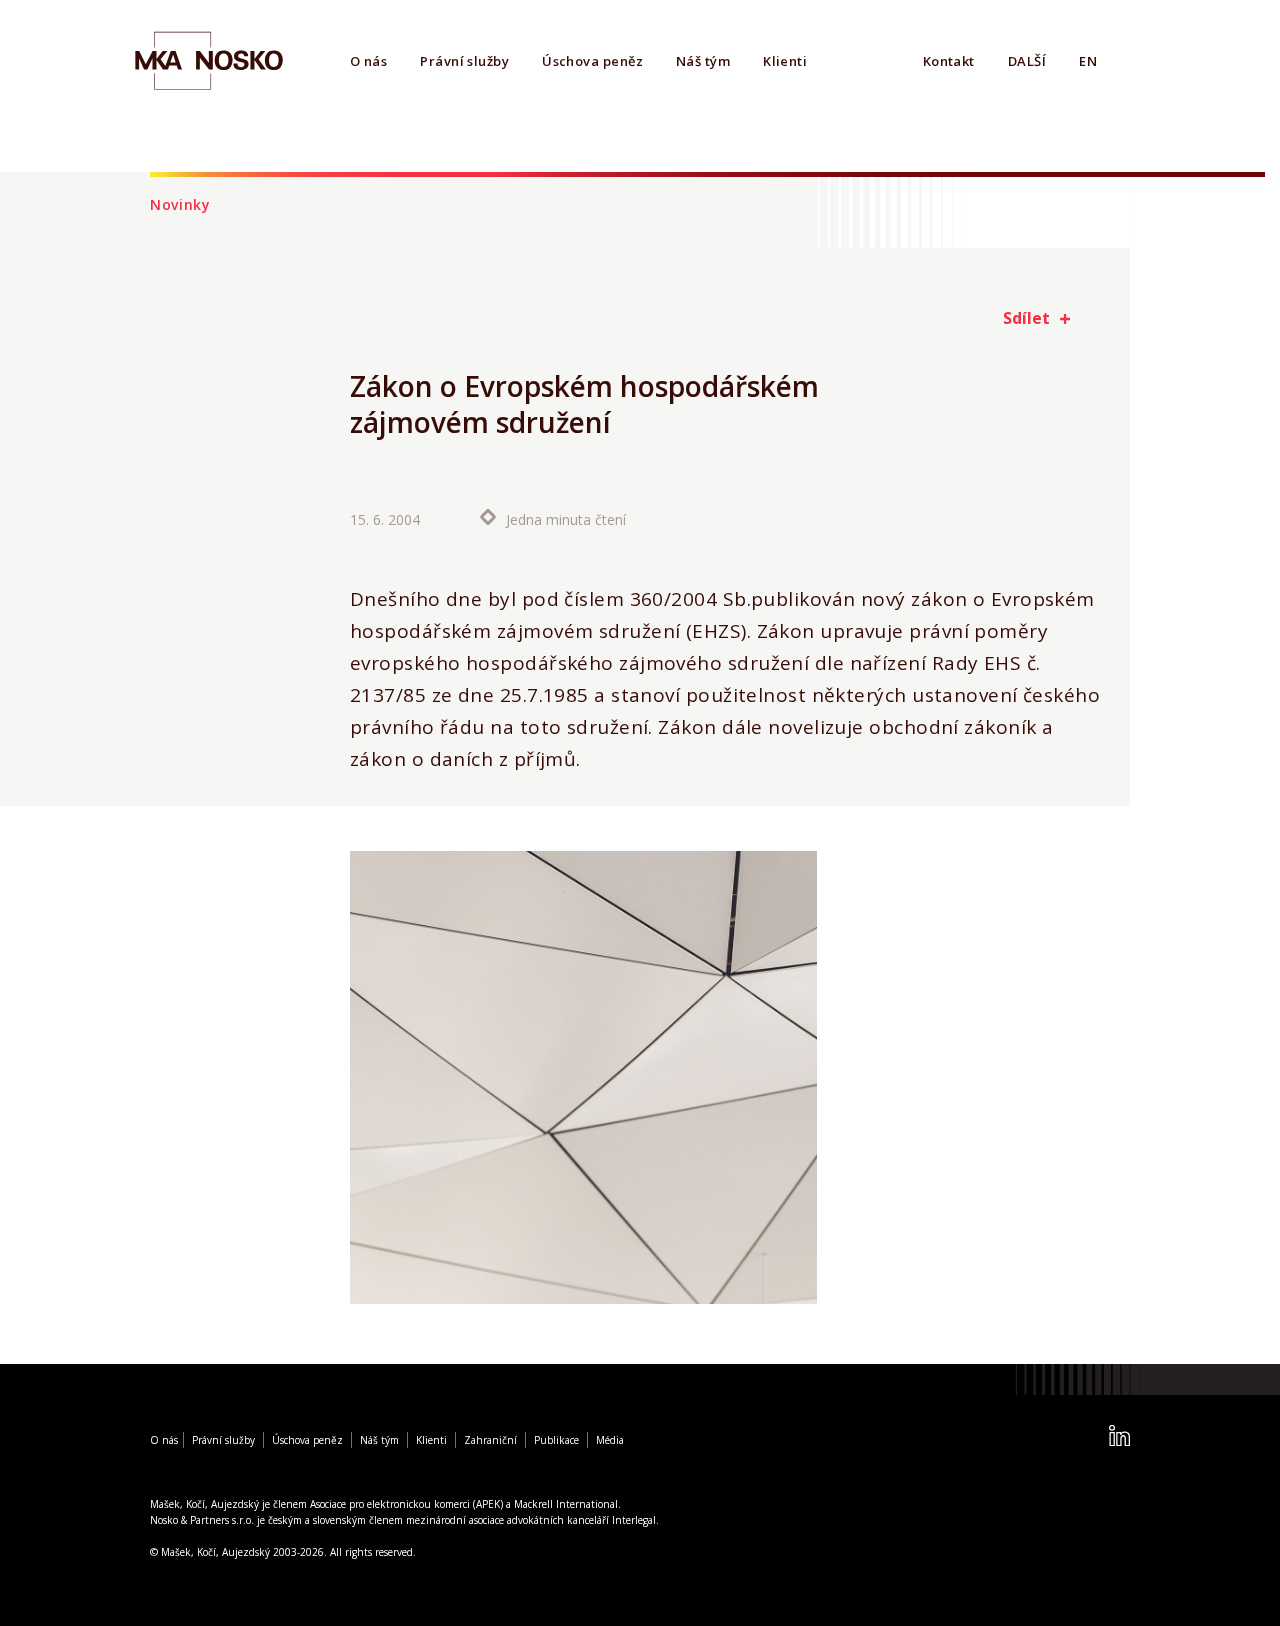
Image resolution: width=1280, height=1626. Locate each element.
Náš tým (703, 61)
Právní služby (464, 61)
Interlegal (634, 1520)
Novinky (180, 204)
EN (1088, 61)
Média (610, 1440)
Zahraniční (490, 1440)
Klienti (785, 61)
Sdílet (1026, 318)
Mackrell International (566, 1504)
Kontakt (949, 61)
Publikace (556, 1440)
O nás (368, 61)
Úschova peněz (592, 61)
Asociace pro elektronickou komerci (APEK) (406, 1504)
